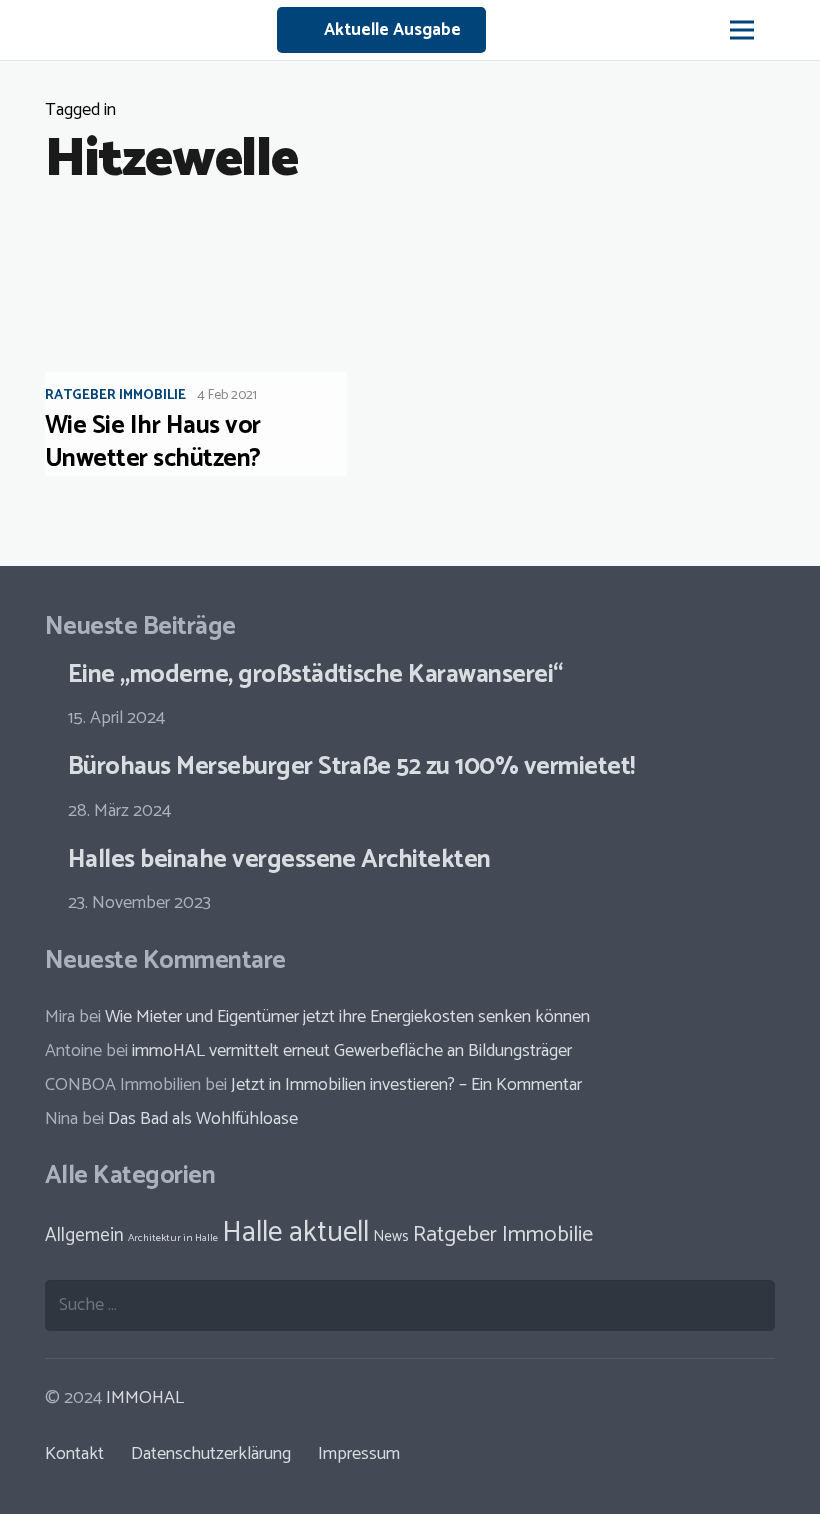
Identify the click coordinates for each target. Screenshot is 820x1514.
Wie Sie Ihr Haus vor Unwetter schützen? (153, 442)
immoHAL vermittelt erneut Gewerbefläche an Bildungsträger (352, 1051)
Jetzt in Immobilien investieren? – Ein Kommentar (406, 1085)
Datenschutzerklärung (211, 1454)
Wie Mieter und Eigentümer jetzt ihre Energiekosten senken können (347, 1017)
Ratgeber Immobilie (115, 395)
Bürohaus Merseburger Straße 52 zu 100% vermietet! (351, 767)
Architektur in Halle (173, 1238)
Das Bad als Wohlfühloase (203, 1119)
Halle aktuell (295, 1233)
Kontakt (74, 1454)
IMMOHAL (145, 1398)
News (391, 1236)
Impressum (359, 1454)
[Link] (33, 30)
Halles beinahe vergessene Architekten (279, 860)
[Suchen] (790, 30)
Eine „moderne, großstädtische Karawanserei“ (315, 675)
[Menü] (741, 30)
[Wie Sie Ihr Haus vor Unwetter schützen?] (214, 349)
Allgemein (84, 1235)
